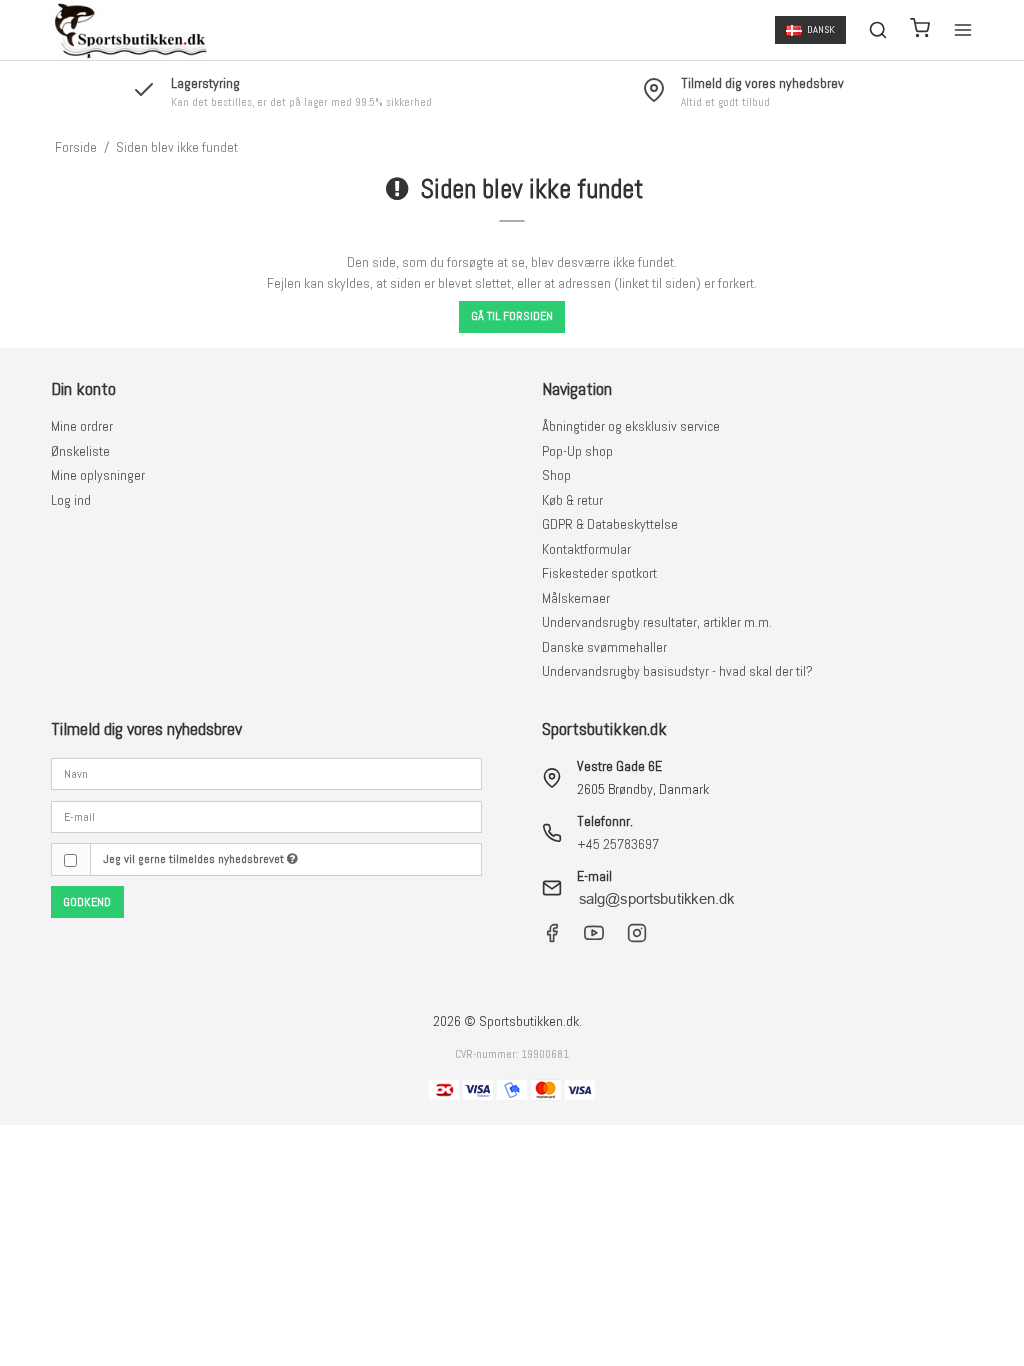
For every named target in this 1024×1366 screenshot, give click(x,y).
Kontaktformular (586, 549)
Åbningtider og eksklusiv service (631, 426)
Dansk (821, 29)
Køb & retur (572, 500)
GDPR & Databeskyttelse (610, 524)
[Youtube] (594, 938)
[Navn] (266, 773)
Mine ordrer (82, 426)
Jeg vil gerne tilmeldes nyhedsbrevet (195, 859)
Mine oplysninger (98, 475)
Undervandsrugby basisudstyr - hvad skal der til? (677, 671)
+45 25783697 (618, 844)
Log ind (71, 500)
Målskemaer (576, 598)
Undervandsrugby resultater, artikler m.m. (657, 622)
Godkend (87, 902)
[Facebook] (552, 938)
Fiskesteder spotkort (599, 573)
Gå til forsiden (512, 316)
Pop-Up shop (577, 451)
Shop (556, 475)
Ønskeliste (80, 451)
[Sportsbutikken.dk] (130, 30)
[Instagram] (637, 938)
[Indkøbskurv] (920, 30)
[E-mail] (266, 815)
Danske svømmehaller (604, 647)
